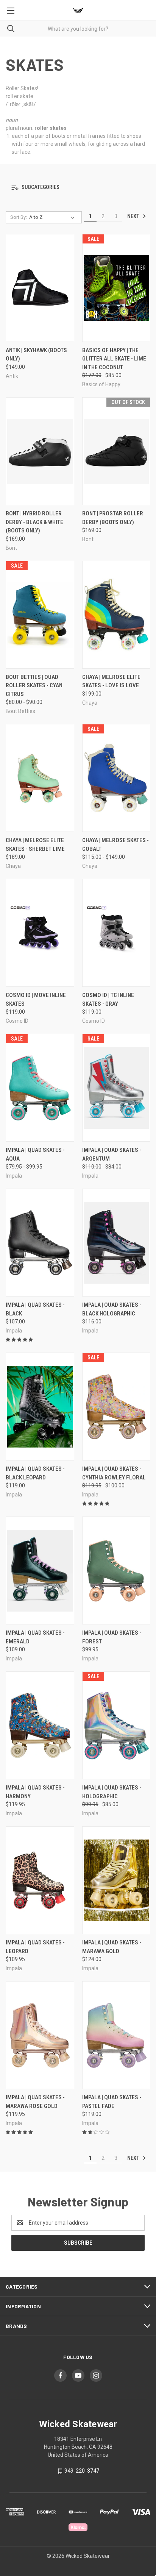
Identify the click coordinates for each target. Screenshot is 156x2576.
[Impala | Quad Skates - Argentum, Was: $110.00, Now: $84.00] (116, 1088)
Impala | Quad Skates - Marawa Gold (112, 1947)
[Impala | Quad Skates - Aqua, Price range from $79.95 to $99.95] (40, 1088)
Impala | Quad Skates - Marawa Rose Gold (35, 2102)
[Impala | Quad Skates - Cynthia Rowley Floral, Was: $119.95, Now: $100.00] (116, 1407)
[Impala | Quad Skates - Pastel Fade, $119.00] (116, 2035)
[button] (78, 188)
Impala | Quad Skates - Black (35, 1309)
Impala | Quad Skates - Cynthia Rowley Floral (114, 1473)
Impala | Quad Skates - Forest (112, 1637)
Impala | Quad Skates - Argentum (112, 1154)
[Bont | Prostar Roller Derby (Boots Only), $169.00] (116, 451)
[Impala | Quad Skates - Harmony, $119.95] (40, 1725)
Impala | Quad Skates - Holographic (112, 1792)
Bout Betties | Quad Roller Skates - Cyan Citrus (34, 686)
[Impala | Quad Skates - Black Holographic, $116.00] (116, 1243)
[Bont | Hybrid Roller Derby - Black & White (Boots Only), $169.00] (40, 451)
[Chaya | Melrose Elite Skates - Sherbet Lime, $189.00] (40, 778)
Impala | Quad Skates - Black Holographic (112, 1309)
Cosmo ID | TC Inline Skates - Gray (108, 999)
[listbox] (53, 217)
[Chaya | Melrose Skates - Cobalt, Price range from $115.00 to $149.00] (116, 778)
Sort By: (19, 217)
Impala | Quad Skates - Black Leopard (35, 1473)
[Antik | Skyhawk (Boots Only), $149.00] (40, 288)
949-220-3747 (82, 2471)
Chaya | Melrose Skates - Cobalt (115, 845)
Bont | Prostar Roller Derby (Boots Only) (113, 518)
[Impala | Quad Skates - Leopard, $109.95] (40, 1880)
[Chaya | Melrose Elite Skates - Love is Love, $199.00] (116, 615)
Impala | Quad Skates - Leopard (35, 1947)
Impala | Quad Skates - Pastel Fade (112, 2102)
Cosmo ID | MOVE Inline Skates (36, 999)
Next (134, 216)
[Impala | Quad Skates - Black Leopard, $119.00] (40, 1407)
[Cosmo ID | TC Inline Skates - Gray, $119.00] (116, 933)
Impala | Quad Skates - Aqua (35, 1154)
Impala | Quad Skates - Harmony (35, 1792)
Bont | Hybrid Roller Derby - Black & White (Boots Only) (34, 522)
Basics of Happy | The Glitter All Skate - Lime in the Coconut (114, 359)
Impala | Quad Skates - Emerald (35, 1637)
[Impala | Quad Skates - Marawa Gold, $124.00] (116, 1880)
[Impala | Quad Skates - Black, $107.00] (40, 1243)
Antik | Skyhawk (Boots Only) (36, 355)
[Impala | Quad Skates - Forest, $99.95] (116, 1570)
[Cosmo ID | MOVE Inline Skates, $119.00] (40, 933)
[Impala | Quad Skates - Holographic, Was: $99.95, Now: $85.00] (116, 1725)
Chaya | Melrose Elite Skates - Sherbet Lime (35, 845)
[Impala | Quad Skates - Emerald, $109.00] (40, 1570)
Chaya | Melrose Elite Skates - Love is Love (111, 681)
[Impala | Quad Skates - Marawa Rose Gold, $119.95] (40, 2035)
